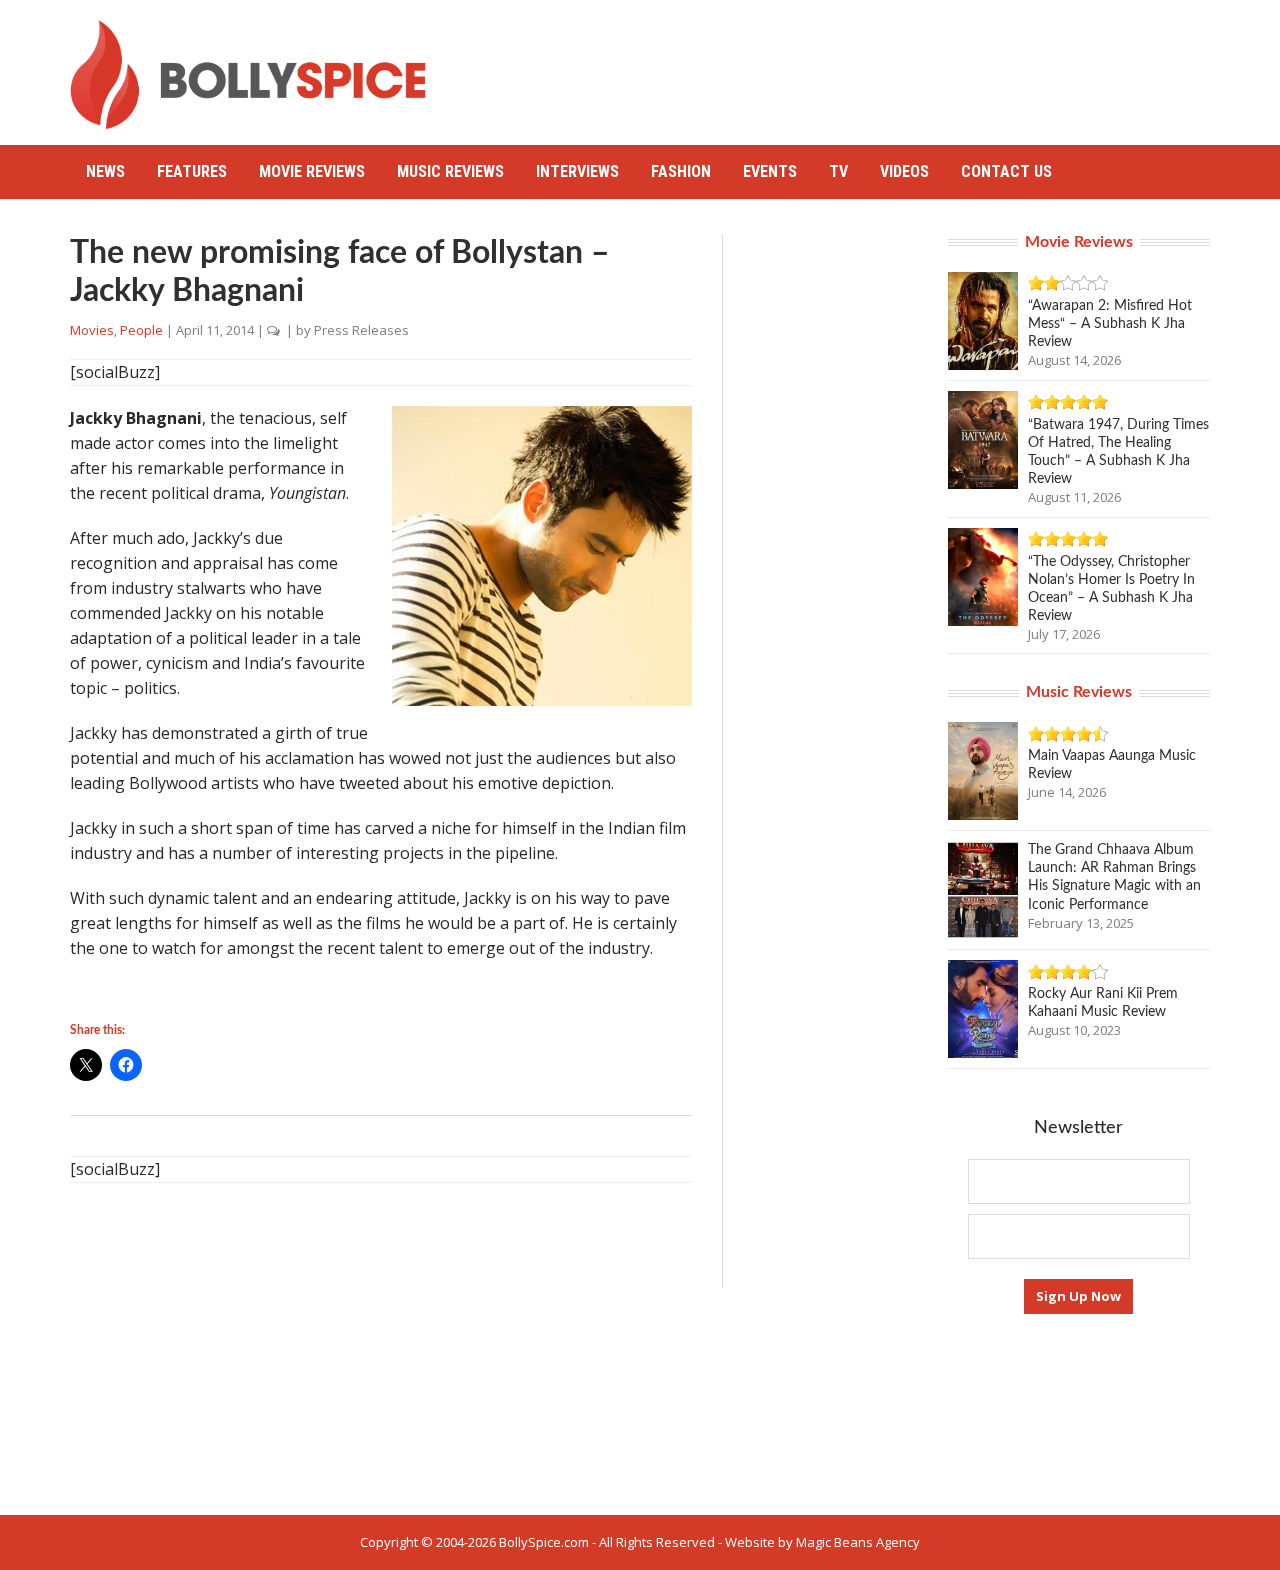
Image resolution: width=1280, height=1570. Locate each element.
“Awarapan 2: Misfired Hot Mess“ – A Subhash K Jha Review (1110, 324)
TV (838, 171)
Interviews (577, 171)
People (141, 330)
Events (770, 171)
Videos (904, 171)
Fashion (681, 171)
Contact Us (1006, 171)
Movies (92, 330)
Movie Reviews (312, 171)
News (105, 171)
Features (192, 171)
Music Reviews (450, 171)
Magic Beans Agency (858, 1542)
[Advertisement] (846, 65)
